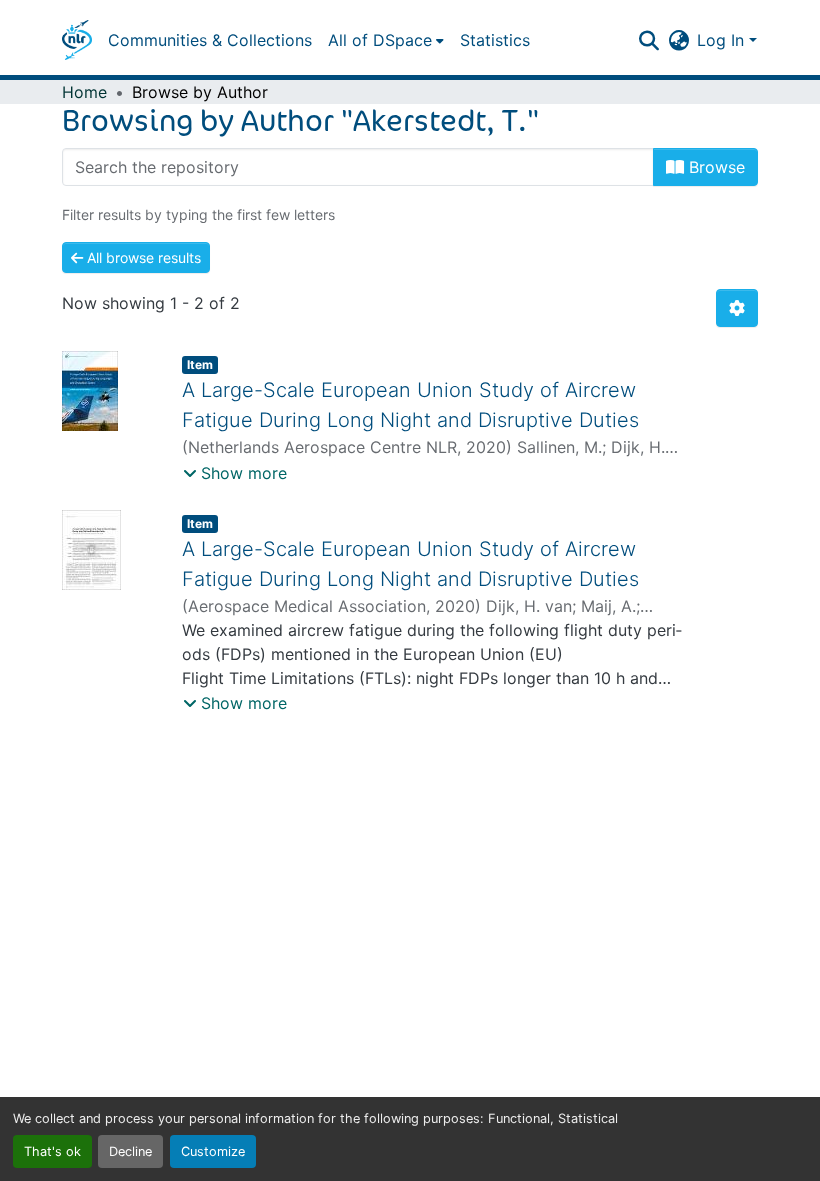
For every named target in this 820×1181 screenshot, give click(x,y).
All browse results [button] (142, 257)
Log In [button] (723, 40)
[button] (77, 40)
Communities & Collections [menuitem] (210, 40)
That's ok (52, 1151)
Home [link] (84, 92)
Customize (213, 1151)
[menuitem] (386, 40)
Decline (130, 1151)
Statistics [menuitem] (495, 40)
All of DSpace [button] (380, 40)
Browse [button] (714, 167)
